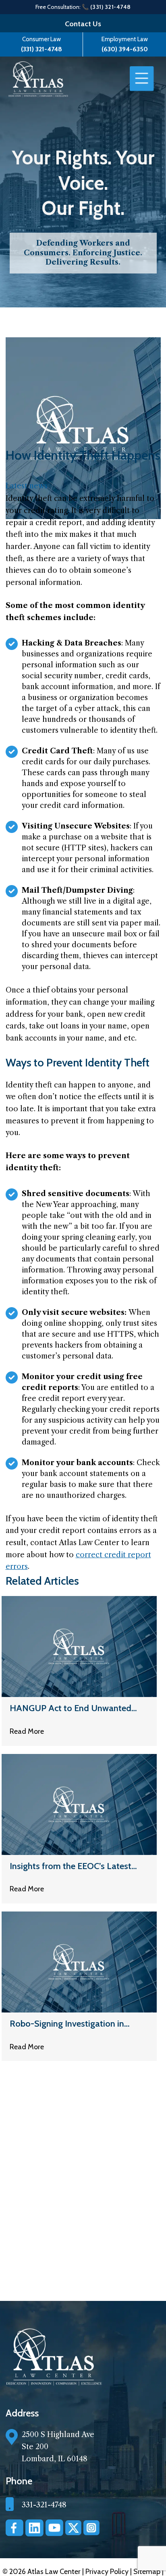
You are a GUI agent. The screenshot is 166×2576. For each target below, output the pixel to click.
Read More (27, 1731)
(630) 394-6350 (125, 49)
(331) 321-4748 (41, 49)
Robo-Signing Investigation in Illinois (67, 2024)
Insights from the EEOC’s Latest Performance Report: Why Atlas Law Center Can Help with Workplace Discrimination (71, 1866)
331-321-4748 (44, 2505)
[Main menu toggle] (142, 79)
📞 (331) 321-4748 (106, 7)
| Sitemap (146, 2572)
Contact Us (83, 24)
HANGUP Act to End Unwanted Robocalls (71, 1708)
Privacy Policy (108, 2572)
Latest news (27, 486)
